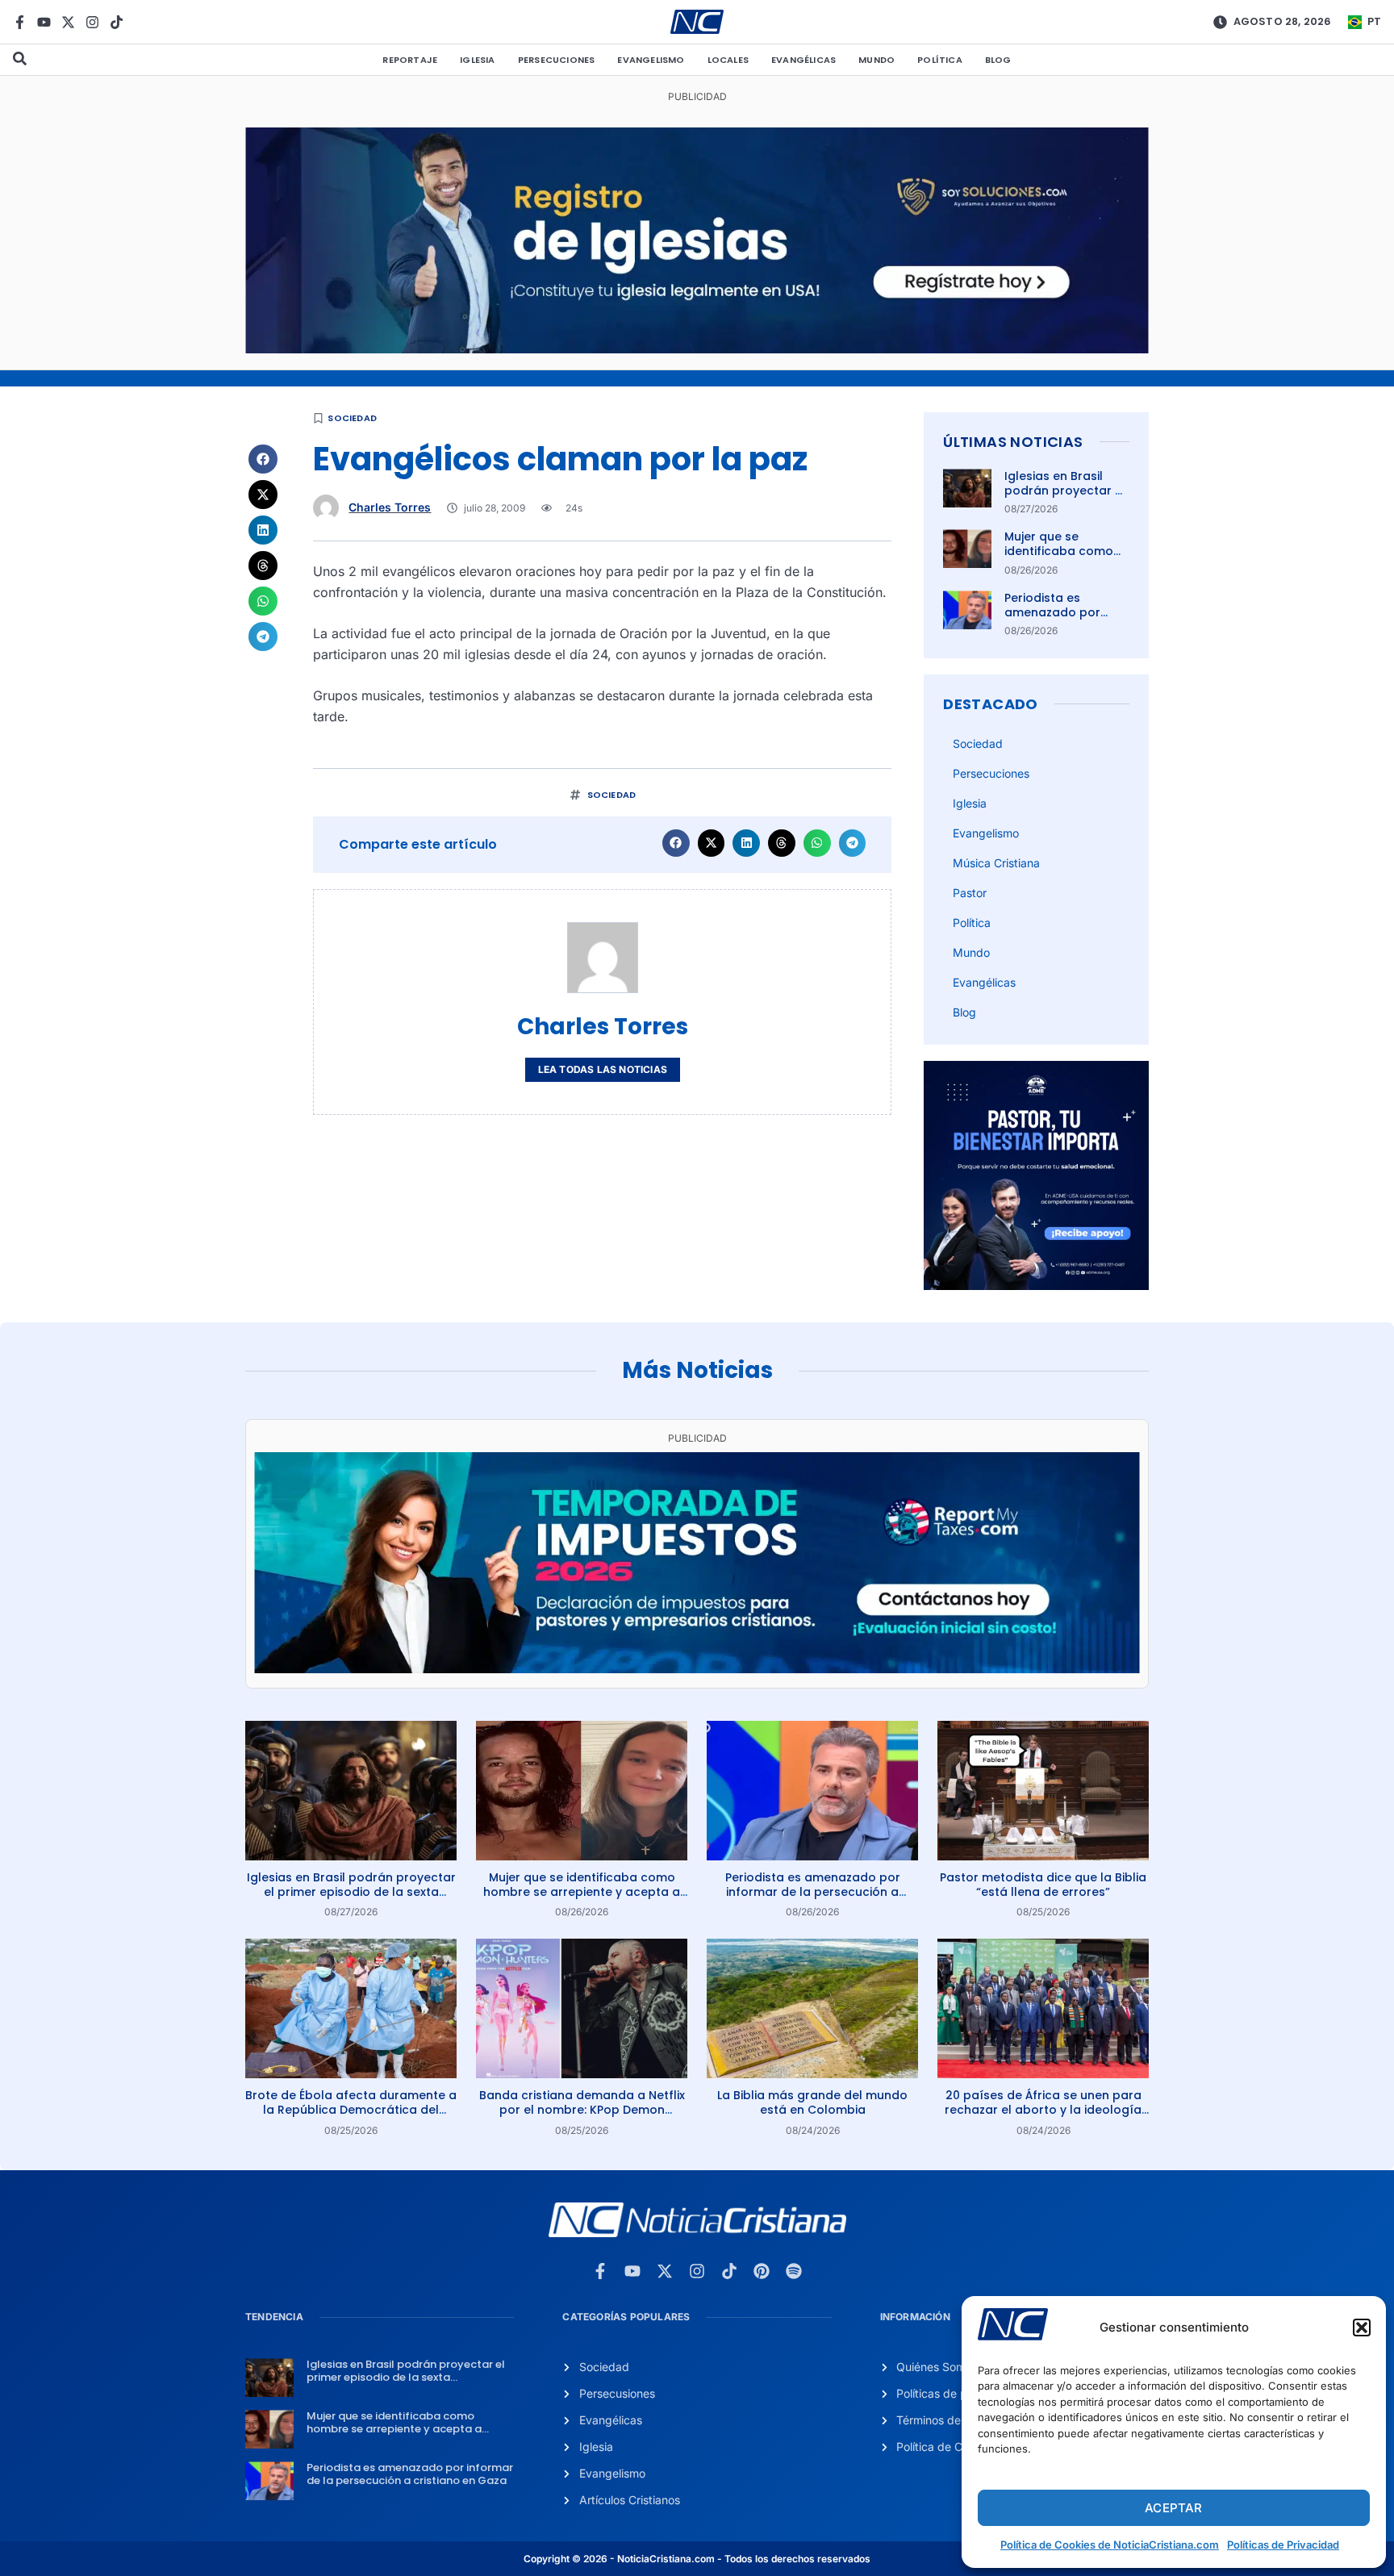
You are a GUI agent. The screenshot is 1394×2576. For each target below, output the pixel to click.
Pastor (970, 893)
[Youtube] (44, 22)
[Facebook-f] (20, 22)
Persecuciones (557, 60)
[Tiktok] (117, 22)
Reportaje (410, 60)
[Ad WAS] (697, 349)
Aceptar (1173, 2508)
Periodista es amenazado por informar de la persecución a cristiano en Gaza (813, 1892)
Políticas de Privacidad (1283, 2545)
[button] (1362, 2328)
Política (940, 60)
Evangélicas (803, 60)
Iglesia (477, 60)
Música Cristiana (996, 863)
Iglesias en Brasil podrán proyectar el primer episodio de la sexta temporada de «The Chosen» (351, 1892)
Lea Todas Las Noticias (603, 1069)
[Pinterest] (762, 2271)
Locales (728, 60)
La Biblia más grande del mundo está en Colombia (812, 2102)
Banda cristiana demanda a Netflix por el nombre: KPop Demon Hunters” (582, 2110)
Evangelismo (651, 60)
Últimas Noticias (1013, 442)
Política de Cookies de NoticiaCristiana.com (1110, 2545)
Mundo (876, 60)
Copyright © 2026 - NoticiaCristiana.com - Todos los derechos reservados (697, 2559)
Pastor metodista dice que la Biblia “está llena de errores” (1043, 1885)
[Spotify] (794, 2271)
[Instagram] (92, 22)
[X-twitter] (68, 22)
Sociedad (352, 418)
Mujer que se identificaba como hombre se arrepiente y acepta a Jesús (582, 1892)
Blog (998, 60)
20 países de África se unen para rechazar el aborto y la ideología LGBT (1043, 2110)
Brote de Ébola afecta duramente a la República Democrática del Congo (351, 2110)
